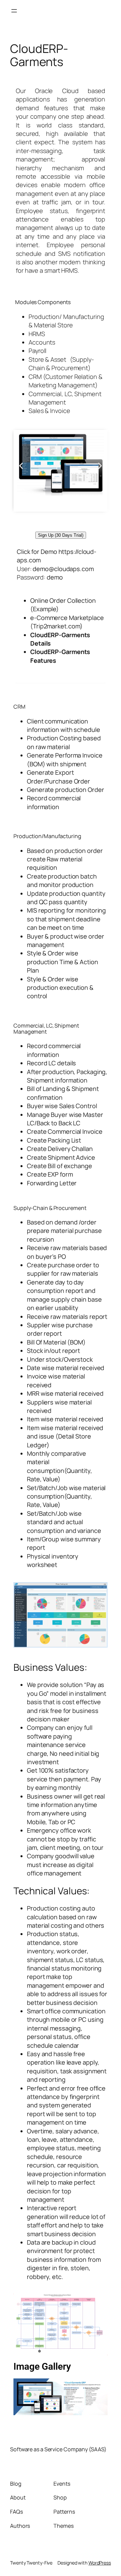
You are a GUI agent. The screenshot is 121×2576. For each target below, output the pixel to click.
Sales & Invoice (49, 411)
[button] (21, 466)
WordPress (100, 2563)
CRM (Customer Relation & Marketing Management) (66, 381)
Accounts (42, 342)
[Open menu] (14, 11)
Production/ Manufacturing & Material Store (66, 321)
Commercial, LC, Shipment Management (65, 398)
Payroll (37, 351)
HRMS (37, 334)
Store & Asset (48, 359)
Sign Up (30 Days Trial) (61, 535)
